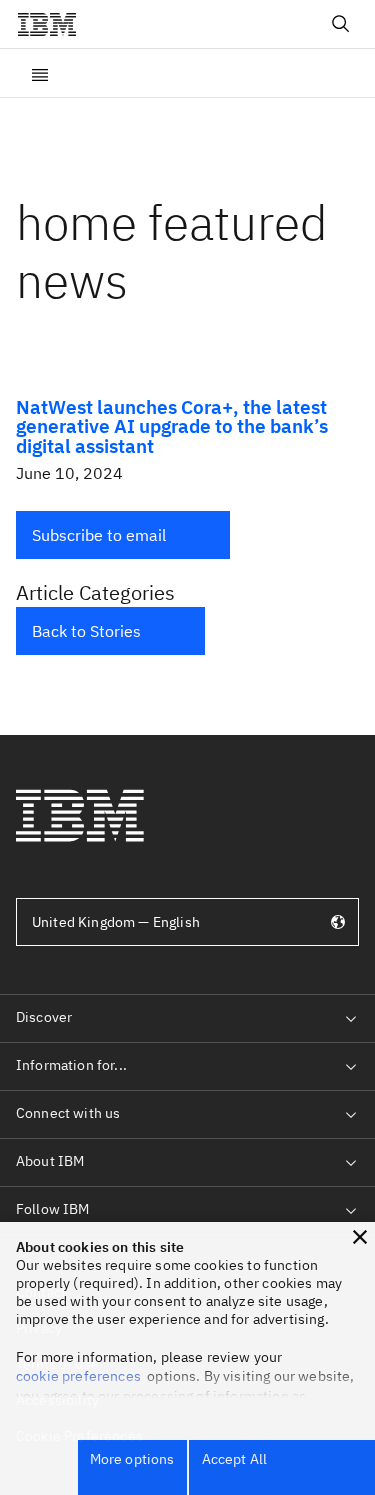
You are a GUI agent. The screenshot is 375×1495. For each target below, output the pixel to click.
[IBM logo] (55, 24)
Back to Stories (86, 631)
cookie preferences (78, 1376)
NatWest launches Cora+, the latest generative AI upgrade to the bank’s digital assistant (172, 425)
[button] (123, 535)
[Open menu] (40, 73)
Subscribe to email (99, 535)
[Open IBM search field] (341, 24)
